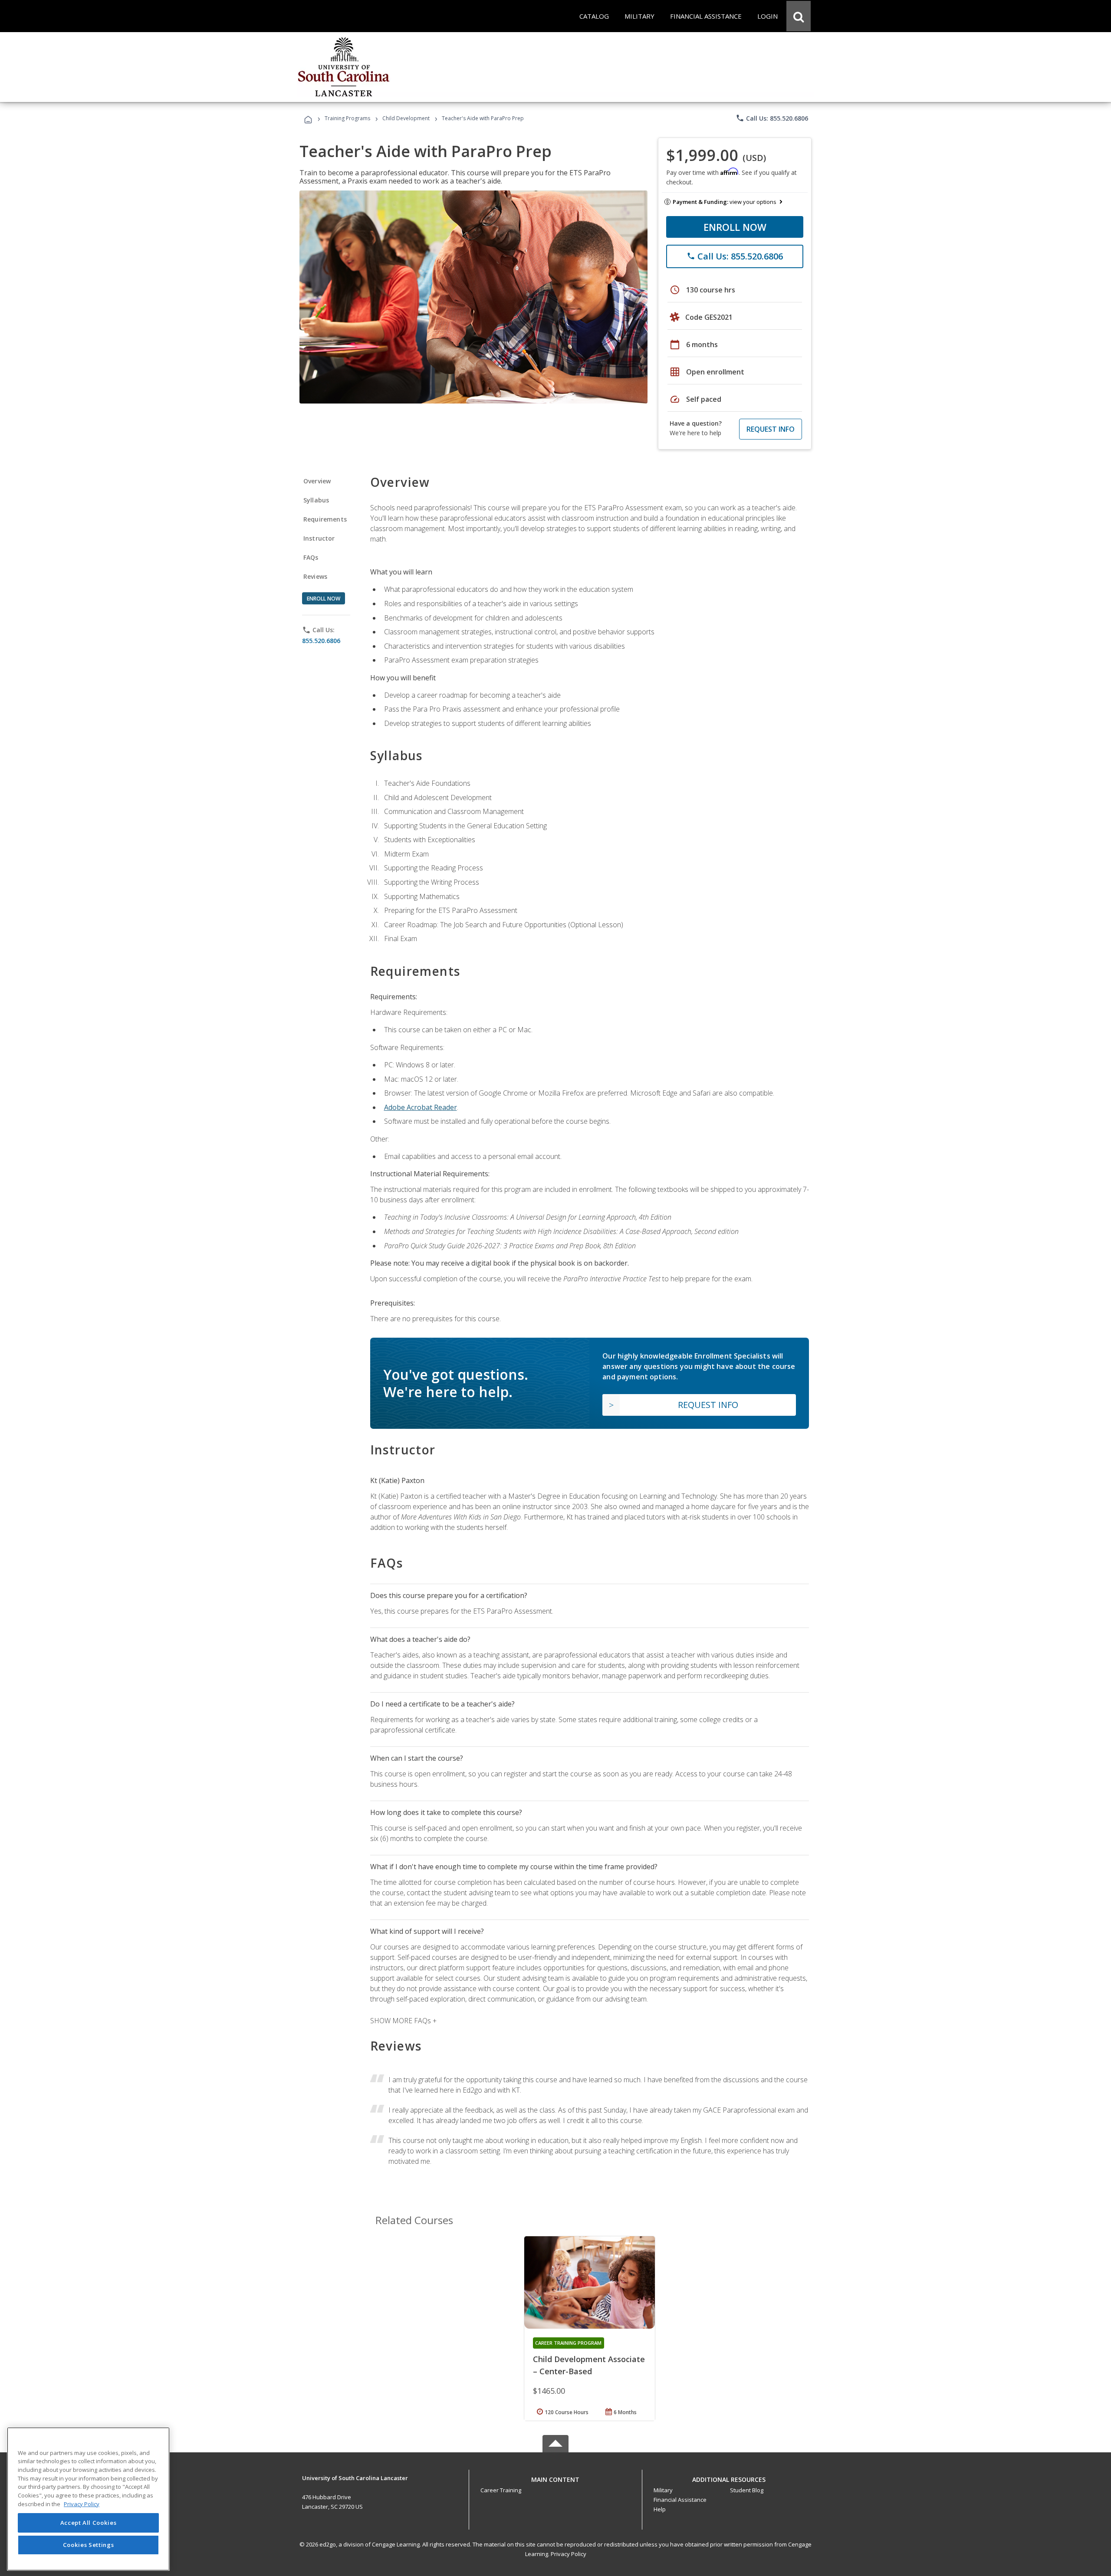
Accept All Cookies (89, 2523)
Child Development (406, 118)
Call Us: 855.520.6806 (772, 118)
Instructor (319, 538)
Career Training (501, 2490)
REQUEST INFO (771, 429)
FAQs (311, 557)
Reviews (315, 576)
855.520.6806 (321, 641)
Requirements (325, 519)
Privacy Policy (569, 2554)
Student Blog (747, 2490)
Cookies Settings (89, 2545)
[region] (88, 2499)
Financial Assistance (680, 2500)
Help (660, 2509)
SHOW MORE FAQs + (403, 2021)
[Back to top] (555, 2477)
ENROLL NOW (735, 227)
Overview (317, 481)
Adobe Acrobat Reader (421, 1107)
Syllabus (316, 500)
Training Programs (347, 118)
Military (663, 2490)
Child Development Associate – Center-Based (589, 2365)
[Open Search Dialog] (799, 16)
